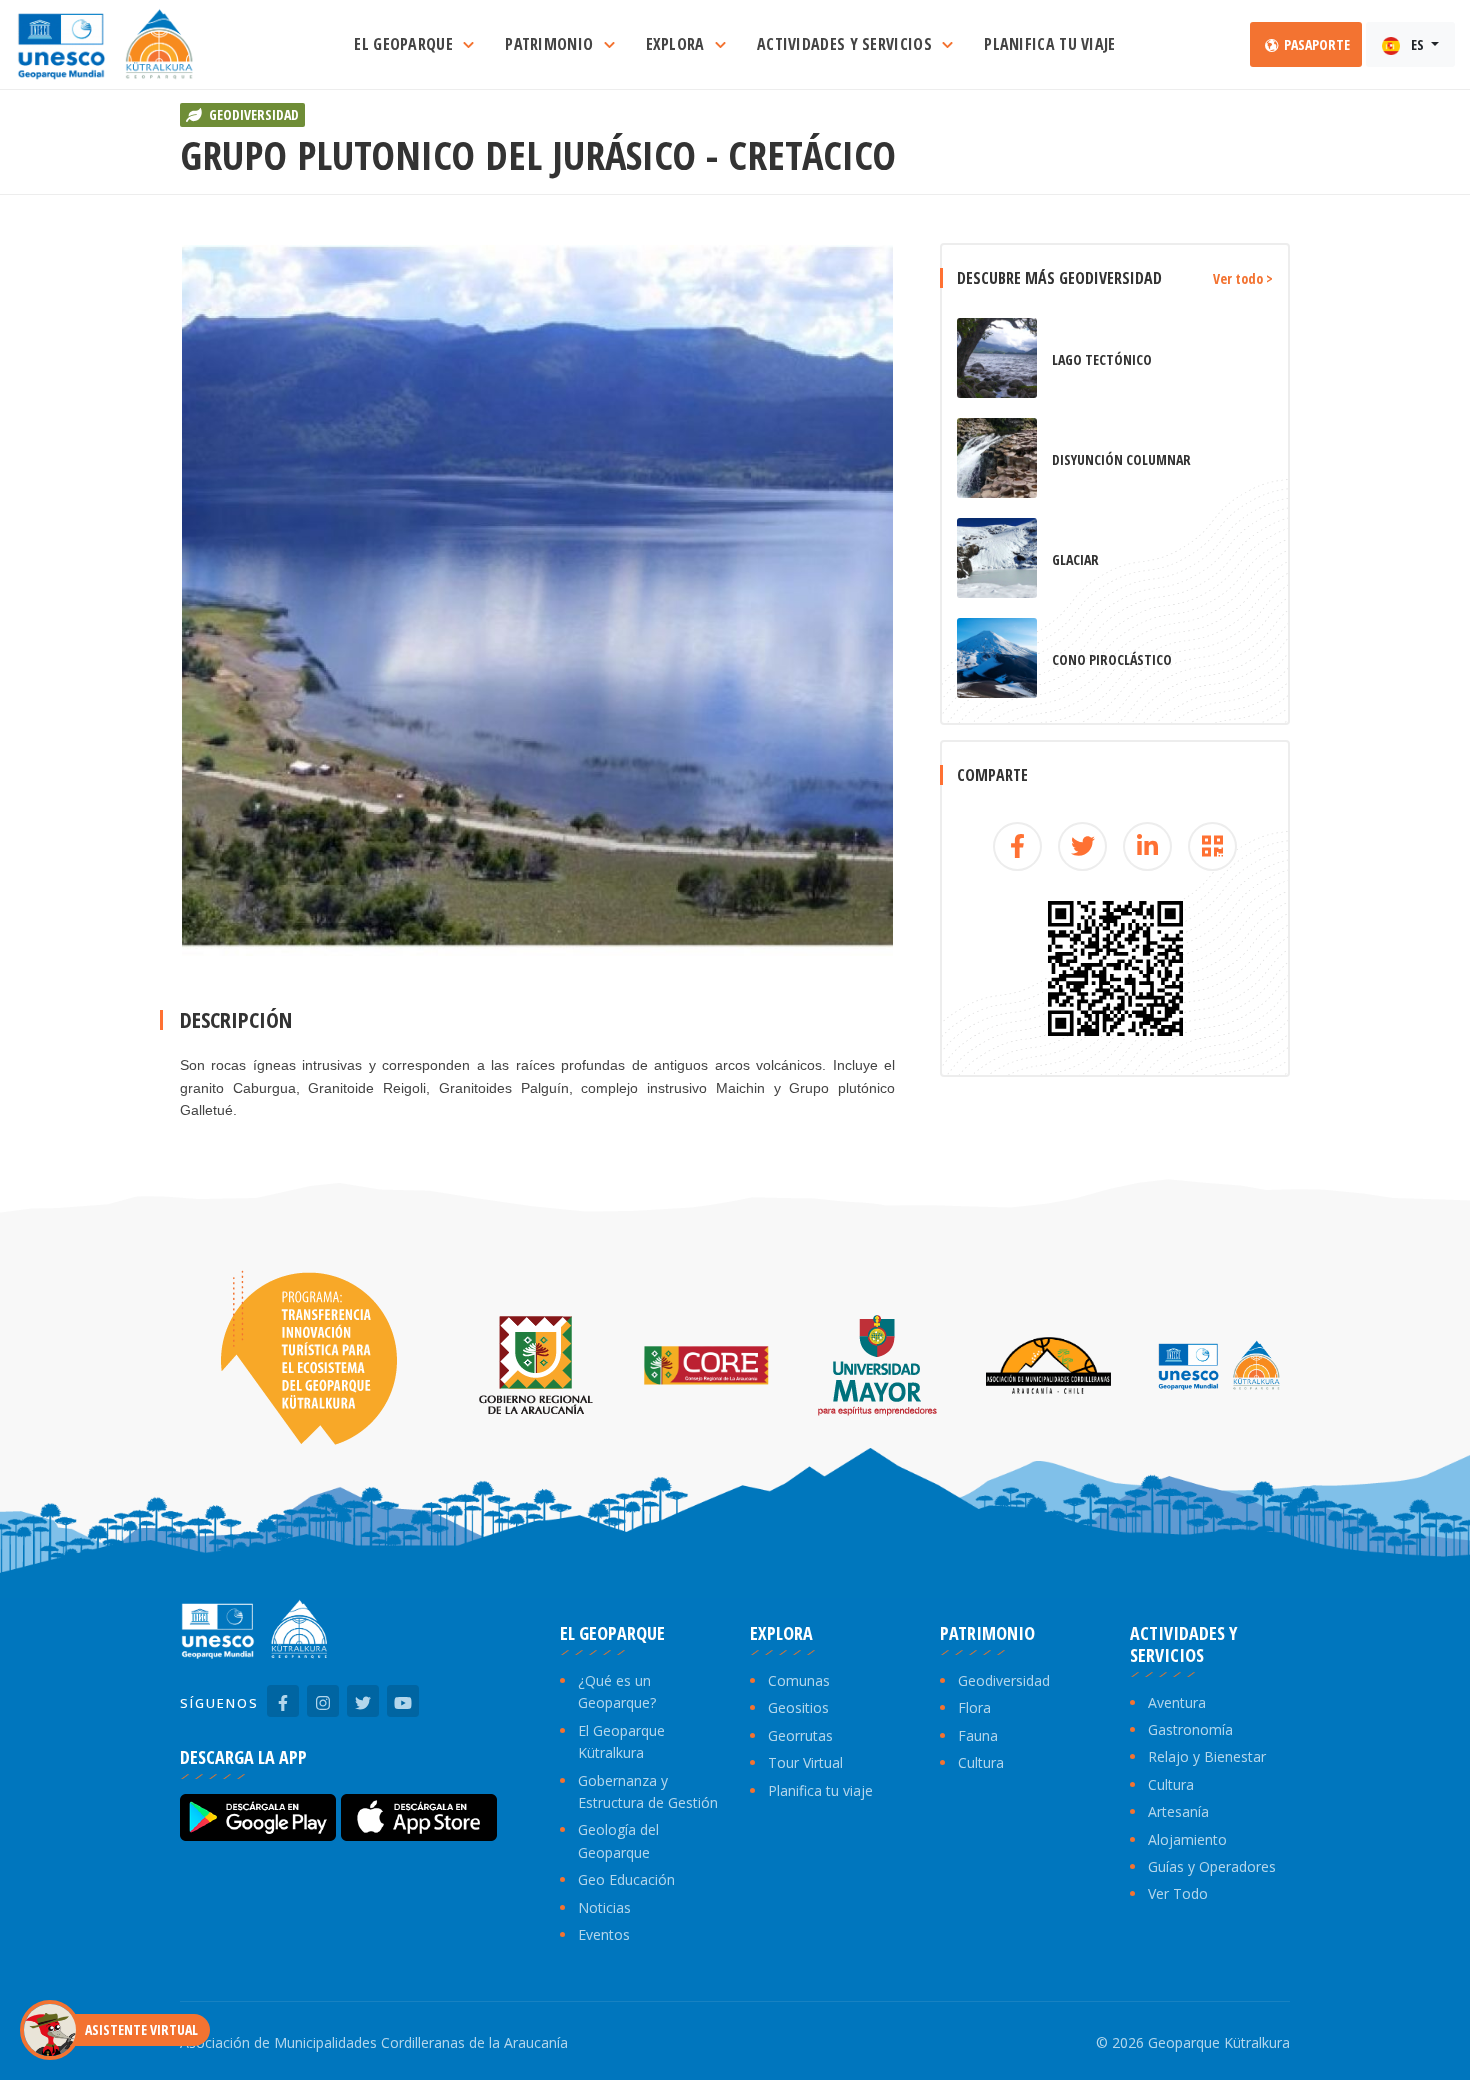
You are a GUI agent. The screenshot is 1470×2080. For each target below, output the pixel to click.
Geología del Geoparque (618, 1840)
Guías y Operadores (1212, 1866)
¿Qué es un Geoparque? (617, 1691)
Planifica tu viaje (820, 1790)
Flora (974, 1707)
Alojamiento (1187, 1839)
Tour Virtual (805, 1762)
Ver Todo (1178, 1893)
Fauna (978, 1735)
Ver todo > (1243, 278)
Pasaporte (1315, 44)
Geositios (798, 1707)
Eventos (604, 1934)
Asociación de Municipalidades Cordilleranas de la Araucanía (374, 2042)
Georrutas (800, 1735)
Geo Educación (626, 1879)
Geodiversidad (1004, 1680)
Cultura (981, 1762)
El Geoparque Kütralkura (621, 1741)
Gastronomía (1190, 1729)
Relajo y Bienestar (1207, 1756)
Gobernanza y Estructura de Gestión (648, 1791)
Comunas (799, 1680)
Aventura (1177, 1702)
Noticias (604, 1907)
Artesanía (1178, 1811)
